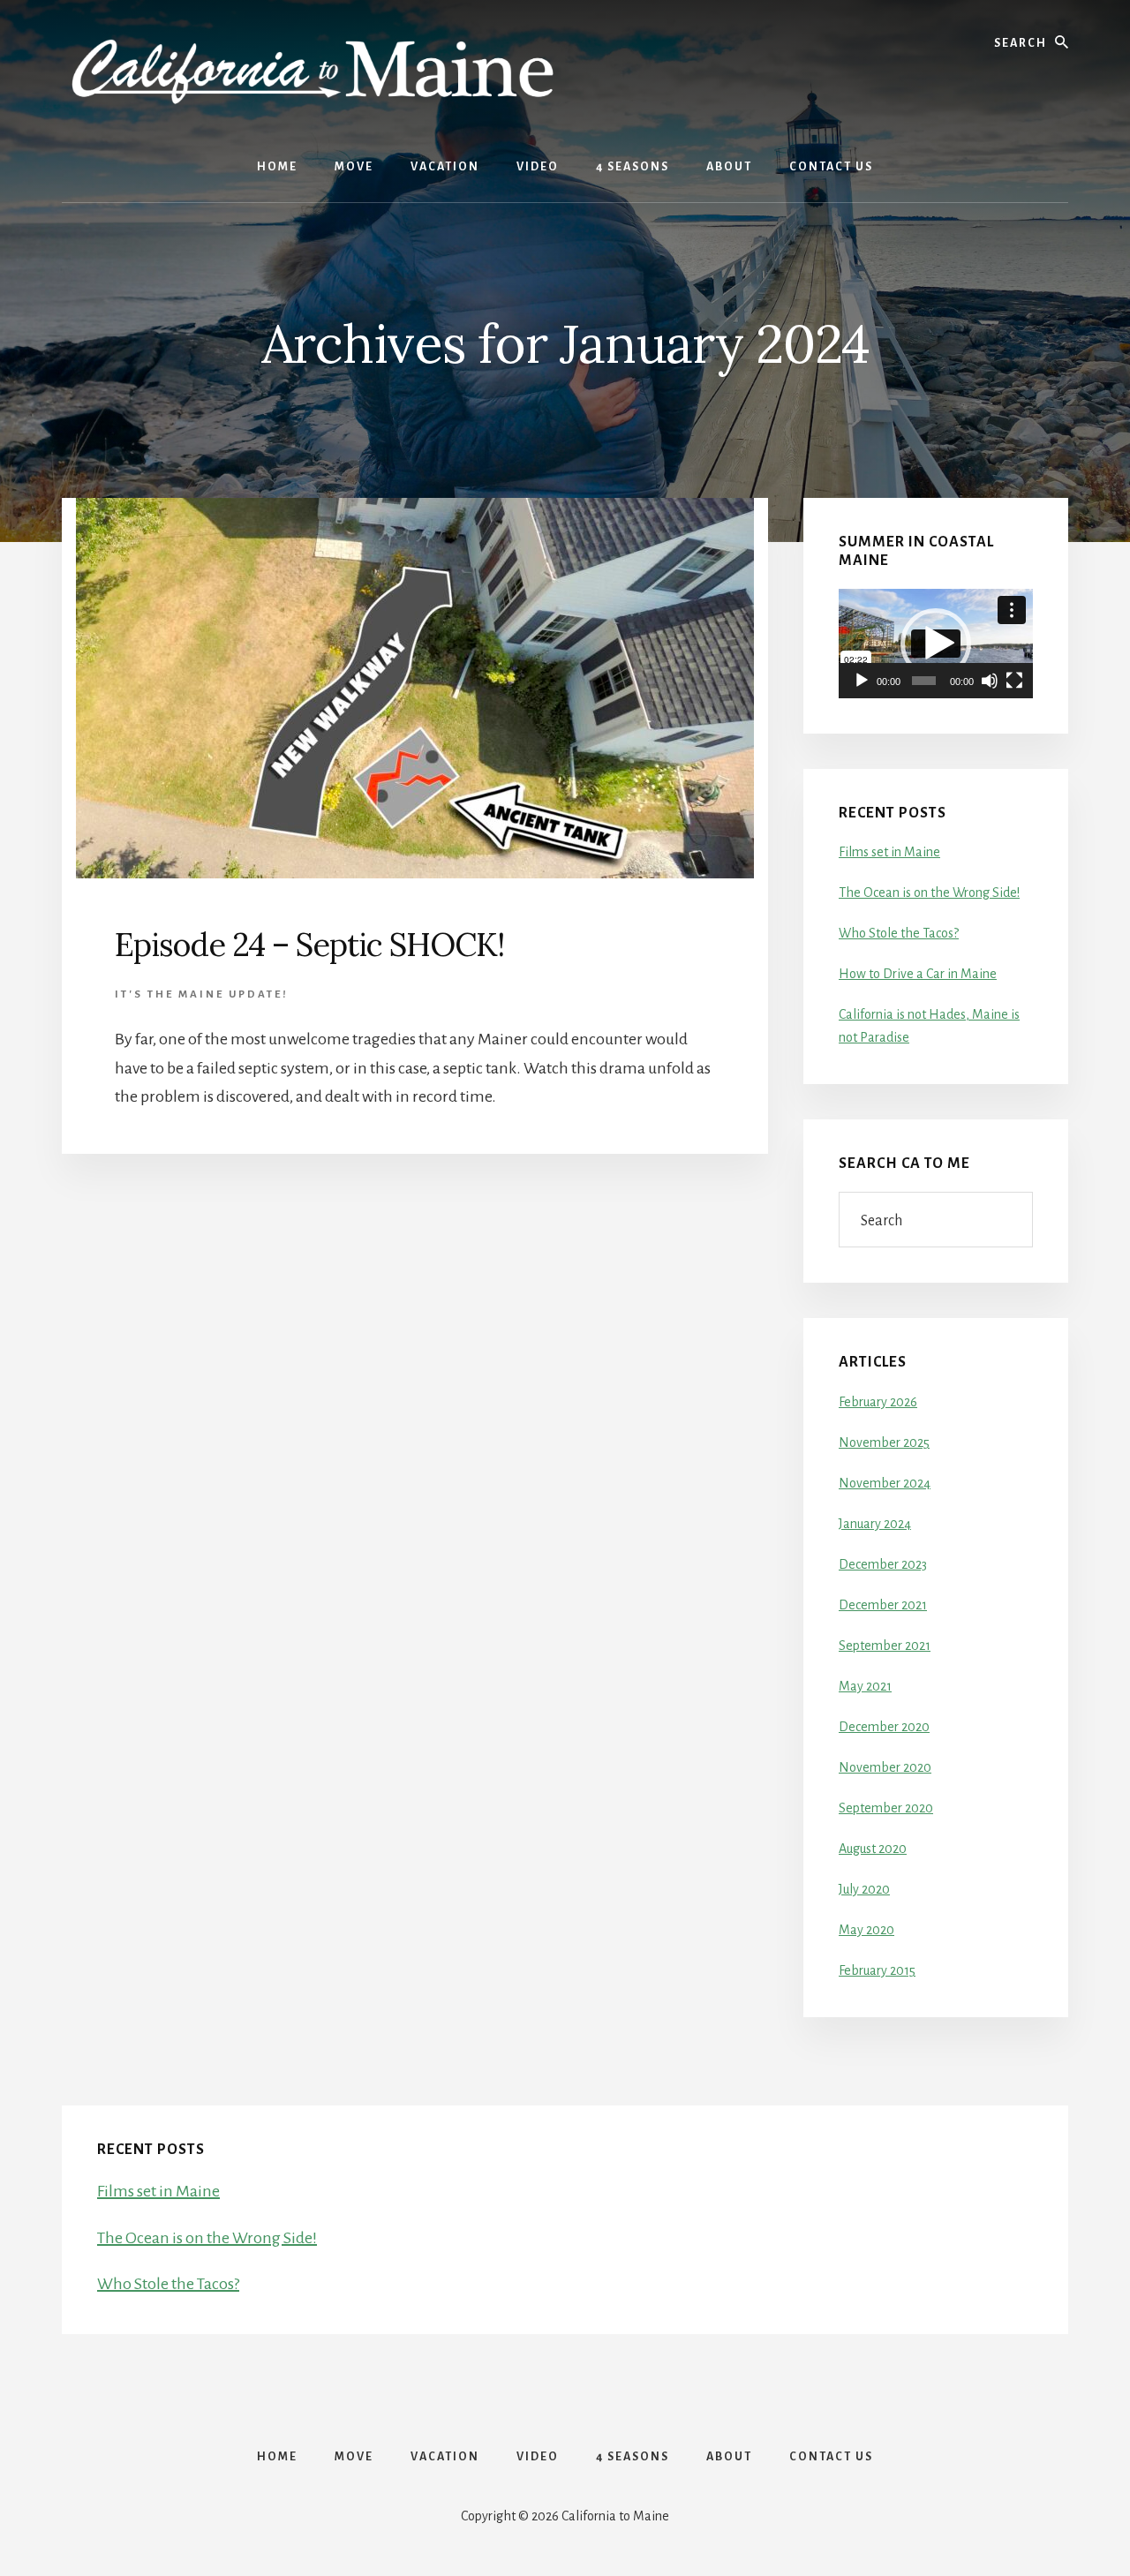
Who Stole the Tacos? (899, 933)
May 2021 (865, 1686)
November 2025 (884, 1442)
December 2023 (883, 1564)
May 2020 (866, 1930)
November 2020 (885, 1767)
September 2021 (885, 1646)
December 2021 (883, 1605)
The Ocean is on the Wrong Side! (929, 893)
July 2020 (864, 1889)
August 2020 (873, 1849)
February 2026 (878, 1402)
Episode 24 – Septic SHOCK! (309, 945)
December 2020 (884, 1727)
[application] (936, 644)
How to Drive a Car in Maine (918, 974)
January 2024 (875, 1524)
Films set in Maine (889, 852)
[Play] (862, 681)
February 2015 (877, 1970)
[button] (936, 644)
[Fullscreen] (1014, 681)
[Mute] (990, 681)
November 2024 (885, 1483)
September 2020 (886, 1808)
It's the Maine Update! (202, 994)
